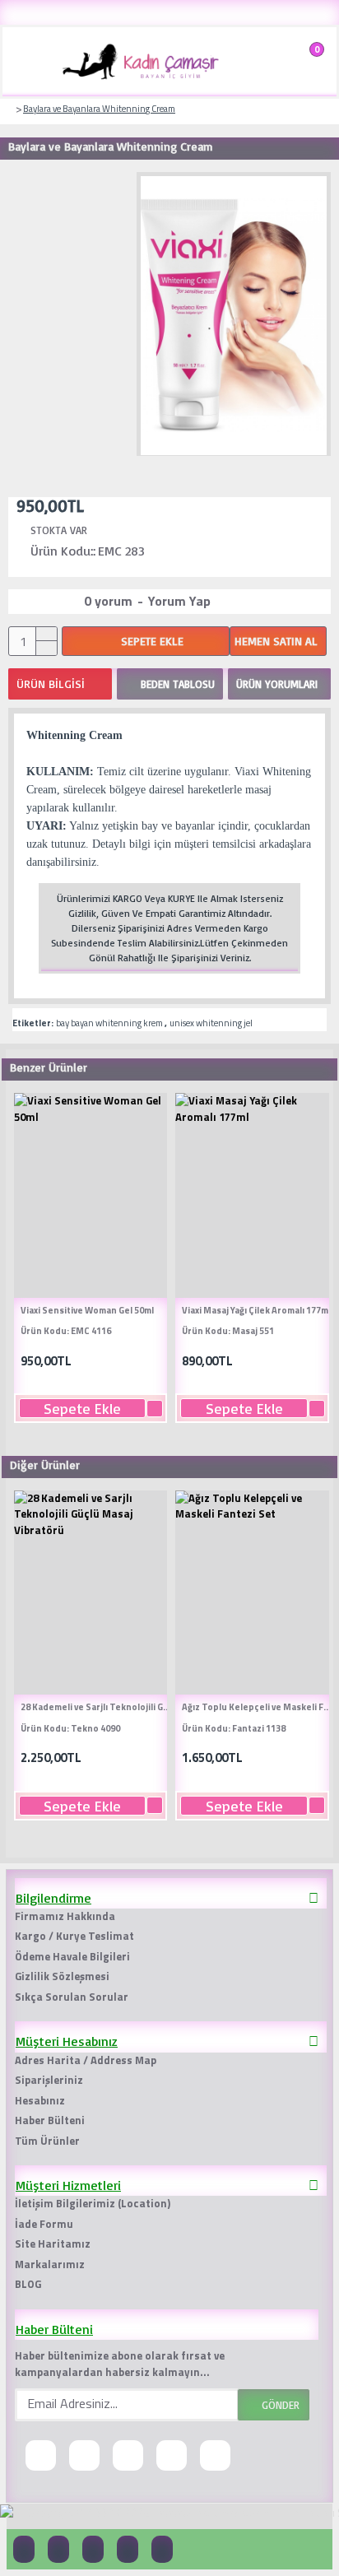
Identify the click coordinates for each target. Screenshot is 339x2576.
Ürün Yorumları (277, 684)
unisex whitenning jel (211, 1023)
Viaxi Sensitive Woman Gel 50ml (87, 1310)
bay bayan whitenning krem (109, 1023)
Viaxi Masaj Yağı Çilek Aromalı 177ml (256, 1310)
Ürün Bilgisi (51, 684)
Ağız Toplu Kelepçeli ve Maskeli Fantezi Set (258, 1707)
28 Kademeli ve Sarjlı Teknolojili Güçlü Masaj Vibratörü (97, 1707)
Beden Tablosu (178, 684)
